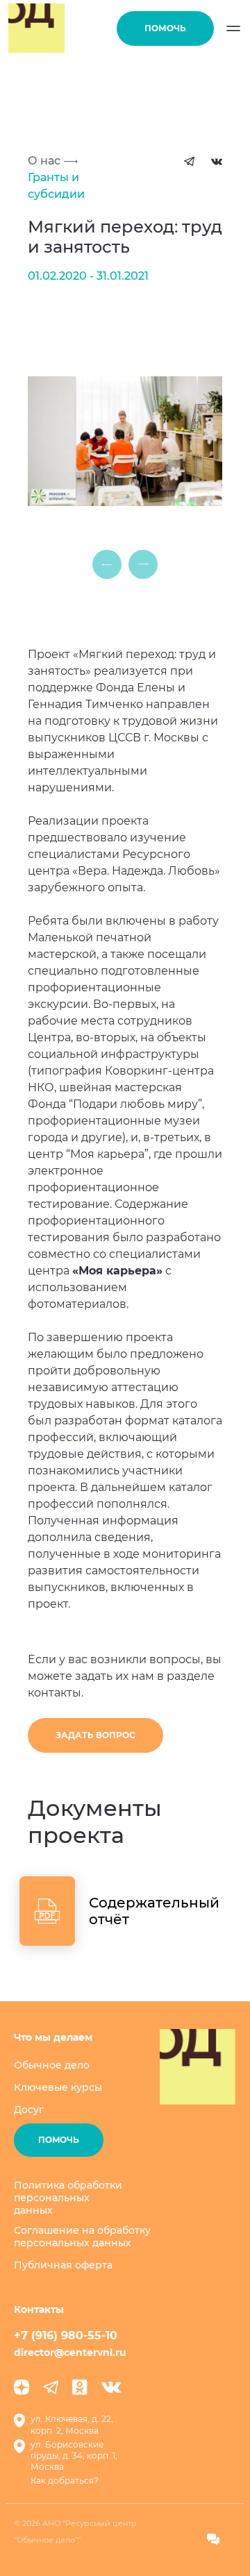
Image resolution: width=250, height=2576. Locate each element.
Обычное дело (52, 2065)
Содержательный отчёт (154, 1911)
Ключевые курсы (58, 2087)
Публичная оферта (63, 2265)
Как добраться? (65, 2481)
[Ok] (80, 2387)
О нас (44, 161)
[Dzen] (22, 2387)
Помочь (165, 28)
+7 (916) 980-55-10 (66, 2335)
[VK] (111, 2387)
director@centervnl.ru (70, 2352)
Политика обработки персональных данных (68, 2198)
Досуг (29, 2110)
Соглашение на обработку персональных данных (82, 2237)
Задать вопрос (95, 1735)
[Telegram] (51, 2387)
